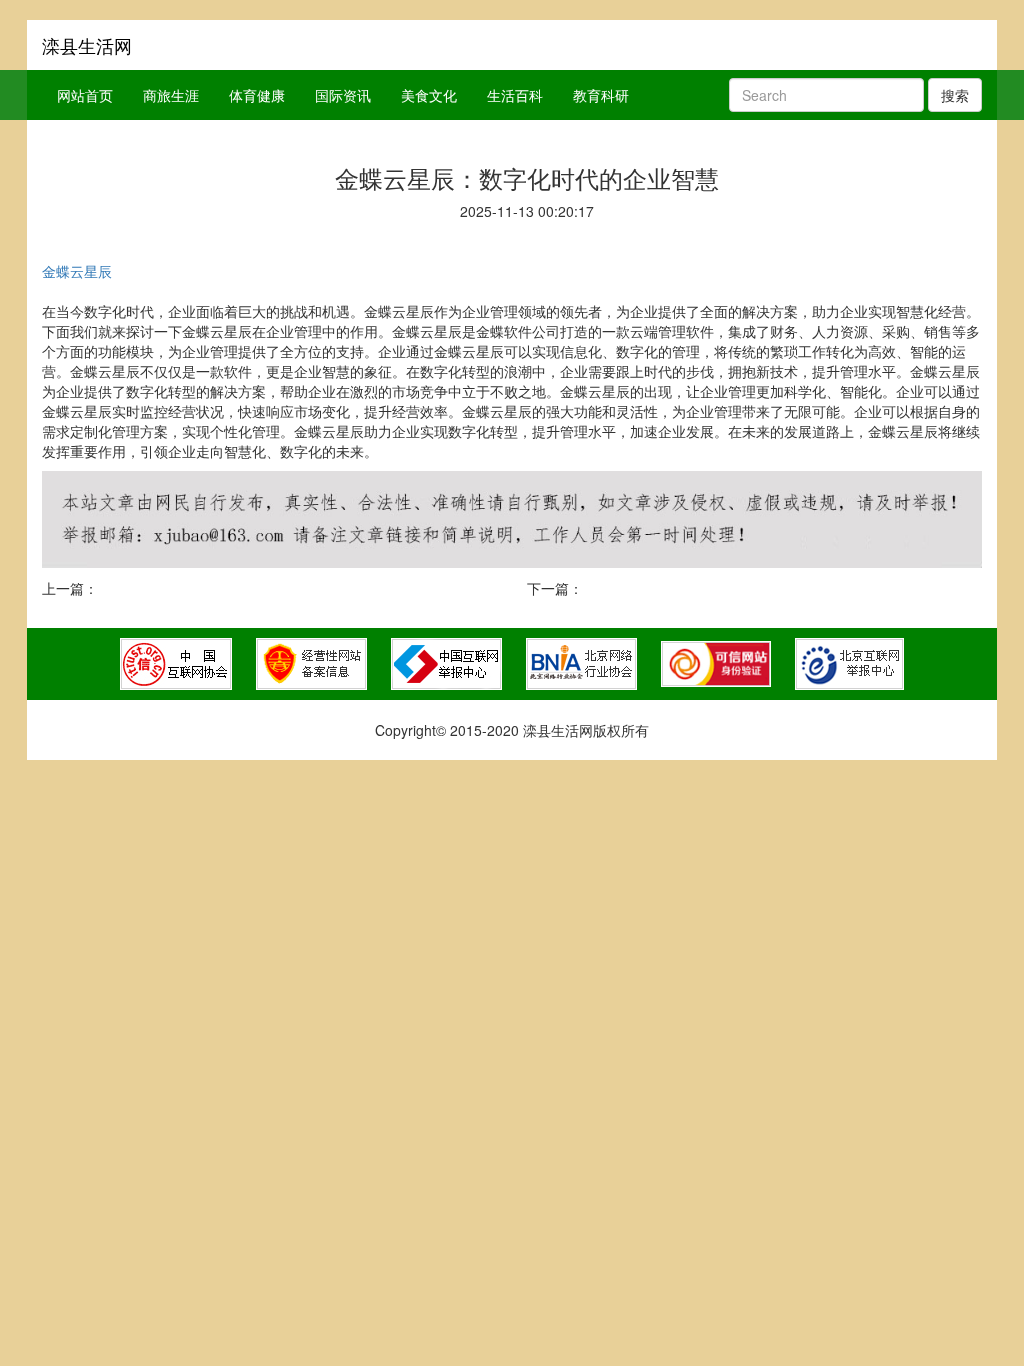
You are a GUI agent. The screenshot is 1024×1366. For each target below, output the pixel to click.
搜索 (955, 95)
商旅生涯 (171, 95)
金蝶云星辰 (77, 271)
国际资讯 (343, 95)
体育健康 (257, 95)
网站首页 (85, 95)
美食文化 (429, 95)
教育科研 (601, 95)
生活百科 (515, 95)
